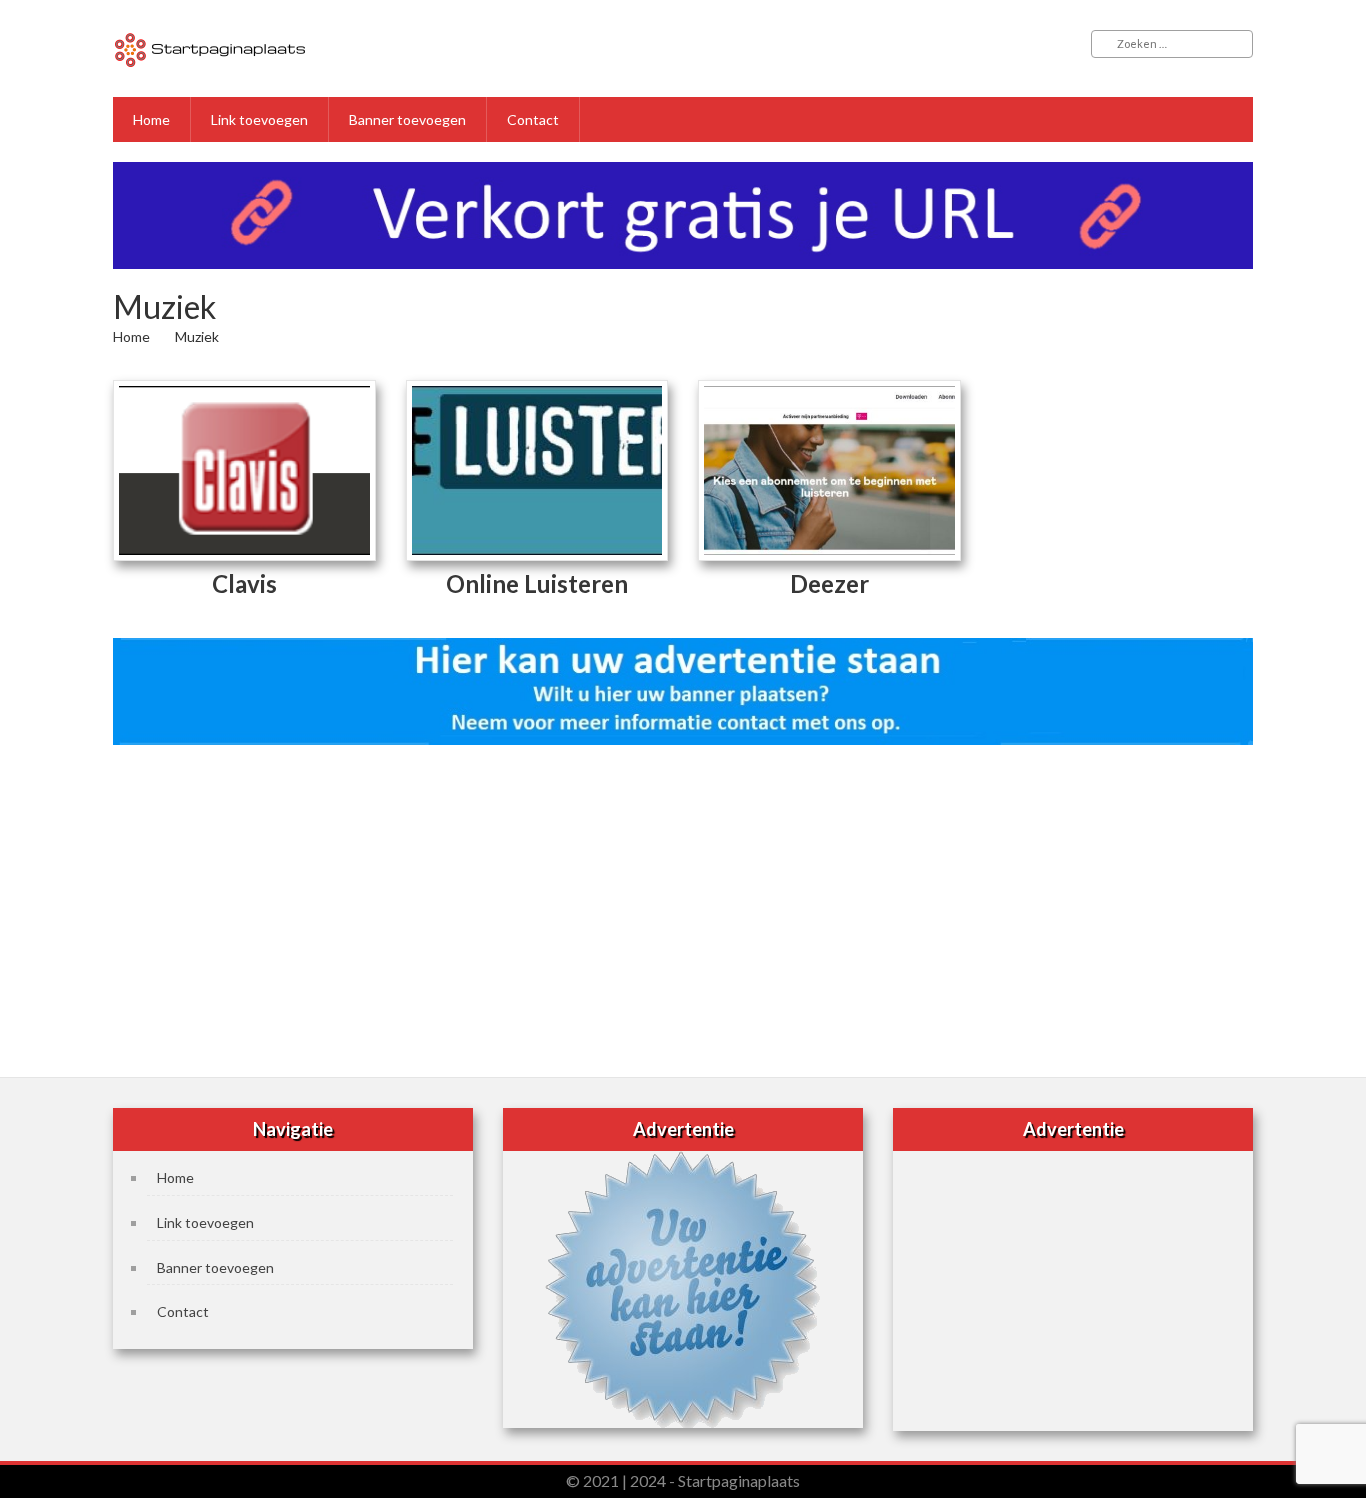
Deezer (829, 583)
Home (151, 119)
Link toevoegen (259, 119)
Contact (533, 119)
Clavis (244, 583)
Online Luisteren (537, 583)
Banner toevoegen (407, 119)
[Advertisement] (683, 905)
